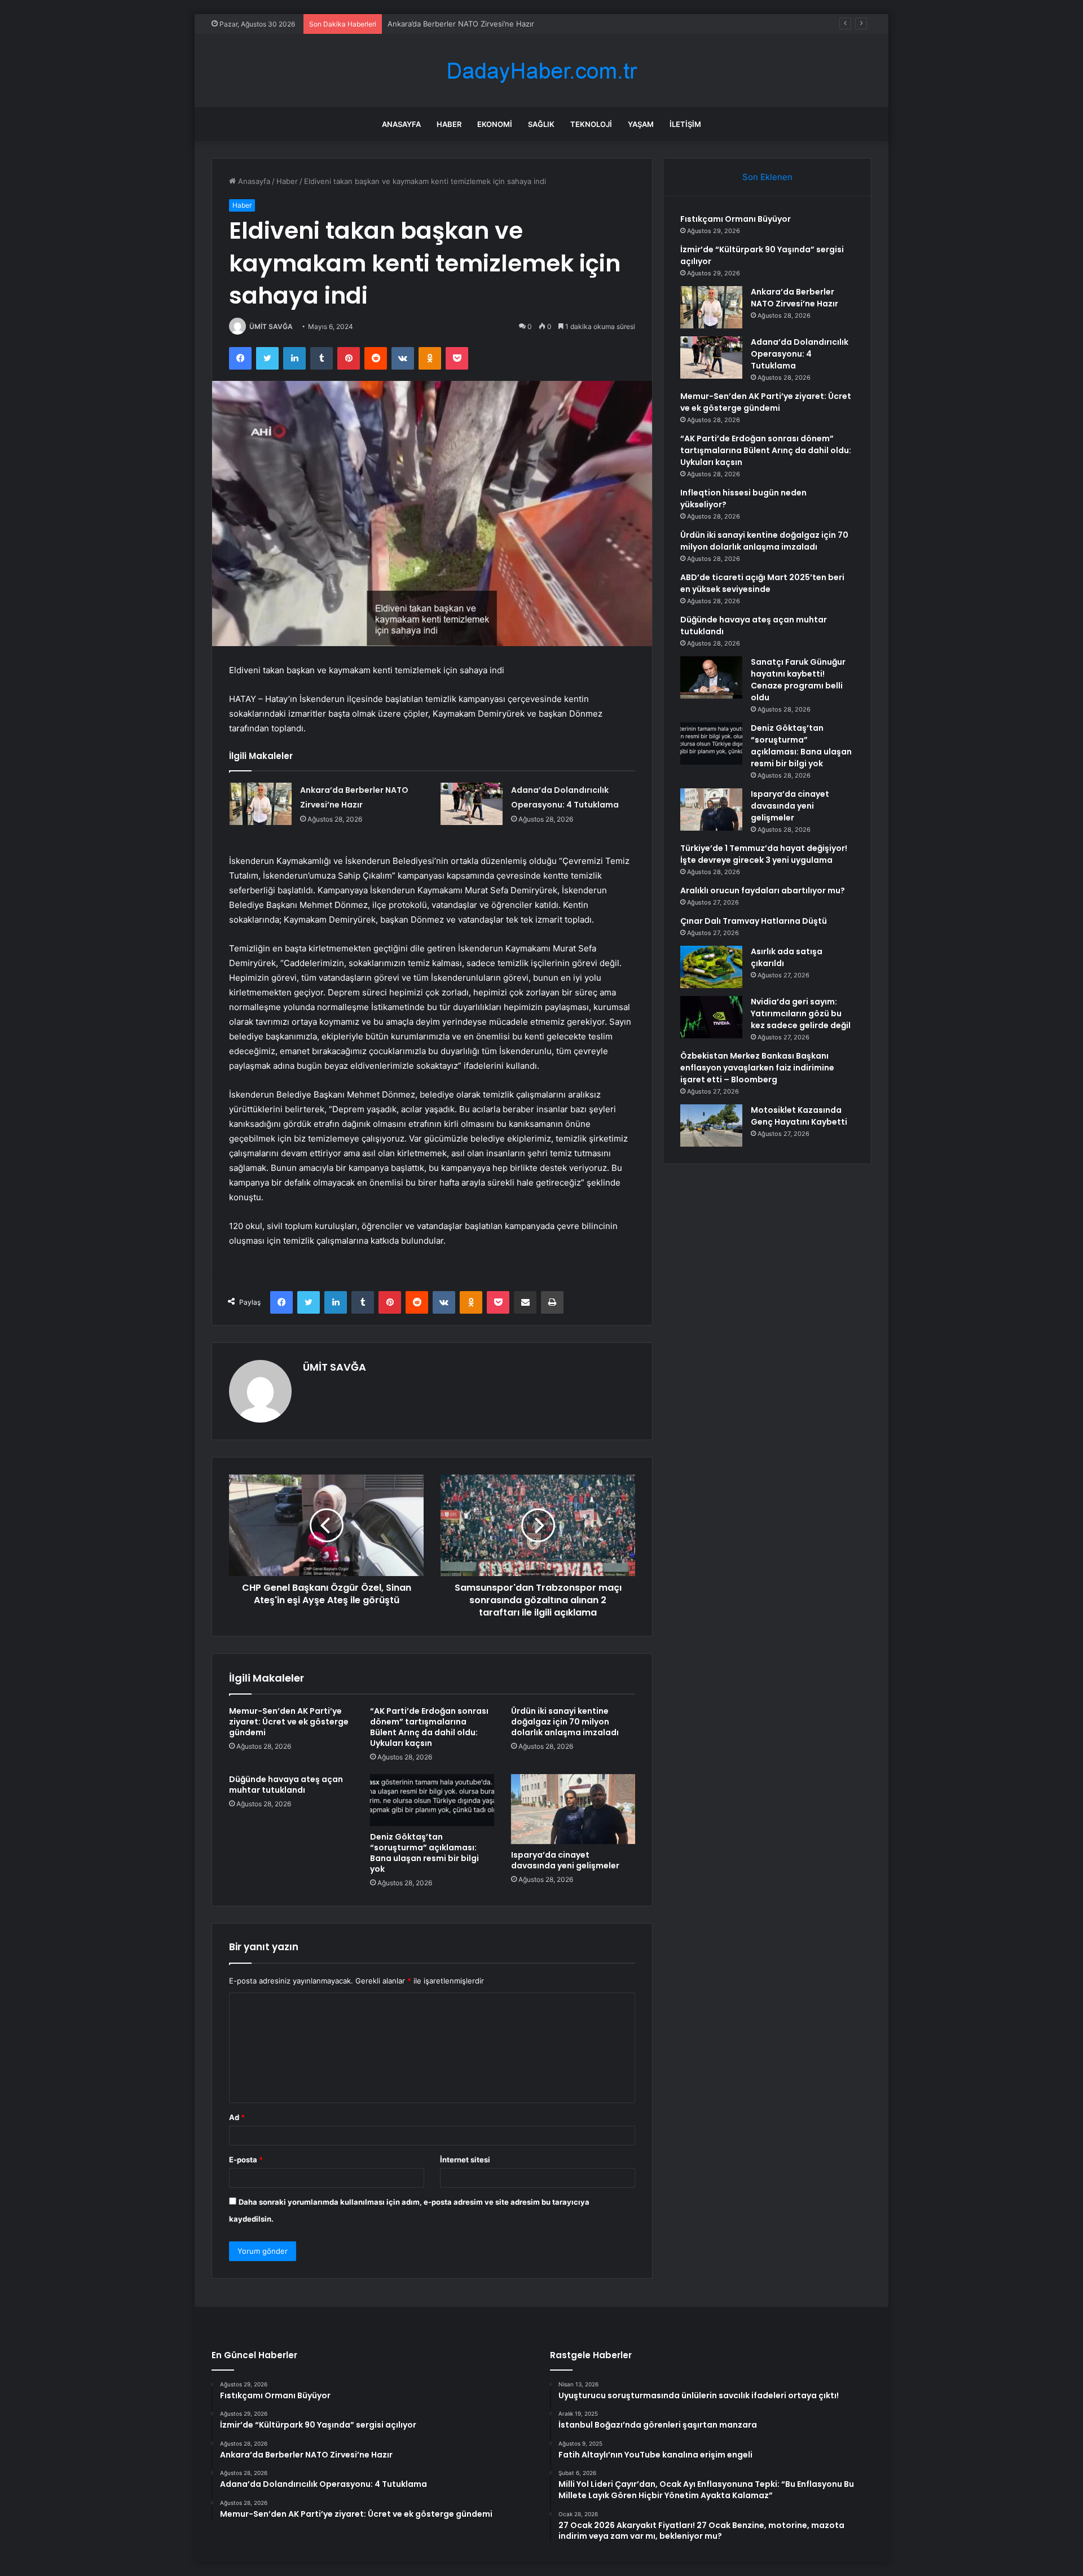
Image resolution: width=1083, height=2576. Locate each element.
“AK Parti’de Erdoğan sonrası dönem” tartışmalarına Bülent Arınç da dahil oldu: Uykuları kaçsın (429, 1727)
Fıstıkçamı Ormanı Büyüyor (736, 219)
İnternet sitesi (465, 2160)
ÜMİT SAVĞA (271, 326)
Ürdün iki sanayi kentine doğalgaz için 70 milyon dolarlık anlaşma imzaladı (565, 1722)
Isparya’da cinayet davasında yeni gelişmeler (565, 1860)
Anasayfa (401, 124)
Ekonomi (495, 124)
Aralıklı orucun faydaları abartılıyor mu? (763, 890)
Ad (237, 2117)
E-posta (246, 2160)
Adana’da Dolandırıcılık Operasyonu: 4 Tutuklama (800, 354)
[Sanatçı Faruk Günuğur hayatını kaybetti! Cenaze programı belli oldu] (711, 677)
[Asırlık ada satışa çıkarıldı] (711, 967)
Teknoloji (591, 124)
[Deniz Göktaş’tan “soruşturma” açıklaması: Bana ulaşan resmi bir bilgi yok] (432, 1800)
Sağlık (541, 124)
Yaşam (641, 124)
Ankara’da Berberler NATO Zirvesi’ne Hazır (461, 24)
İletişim (685, 124)
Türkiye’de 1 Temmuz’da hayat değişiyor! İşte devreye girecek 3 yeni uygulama (764, 854)
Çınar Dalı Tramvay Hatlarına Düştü (754, 921)
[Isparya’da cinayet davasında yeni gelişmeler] (573, 1809)
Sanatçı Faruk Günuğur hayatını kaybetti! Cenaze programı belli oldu (798, 680)
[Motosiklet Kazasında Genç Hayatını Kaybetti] (711, 1125)
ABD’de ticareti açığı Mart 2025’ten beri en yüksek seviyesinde (762, 583)
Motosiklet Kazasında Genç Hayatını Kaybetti (799, 1116)
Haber (449, 124)
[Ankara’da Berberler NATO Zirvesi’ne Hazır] (261, 804)
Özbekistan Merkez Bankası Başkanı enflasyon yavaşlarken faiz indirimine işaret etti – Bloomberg (757, 1068)
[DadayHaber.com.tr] (541, 71)
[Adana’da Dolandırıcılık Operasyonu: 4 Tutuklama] (472, 804)
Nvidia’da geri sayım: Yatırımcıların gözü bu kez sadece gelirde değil (801, 1013)
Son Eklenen (767, 177)
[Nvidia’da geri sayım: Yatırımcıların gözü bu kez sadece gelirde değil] (711, 1017)
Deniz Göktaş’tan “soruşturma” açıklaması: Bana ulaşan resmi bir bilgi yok (424, 1853)
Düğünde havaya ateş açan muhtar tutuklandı (286, 1785)
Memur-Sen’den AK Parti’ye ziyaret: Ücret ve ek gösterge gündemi (289, 1722)
